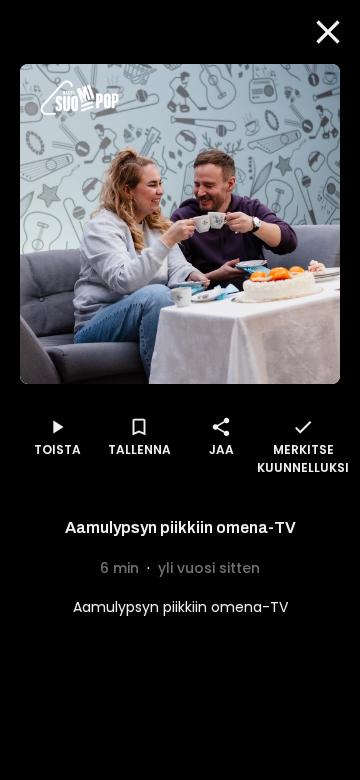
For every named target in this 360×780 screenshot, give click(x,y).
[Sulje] (328, 32)
